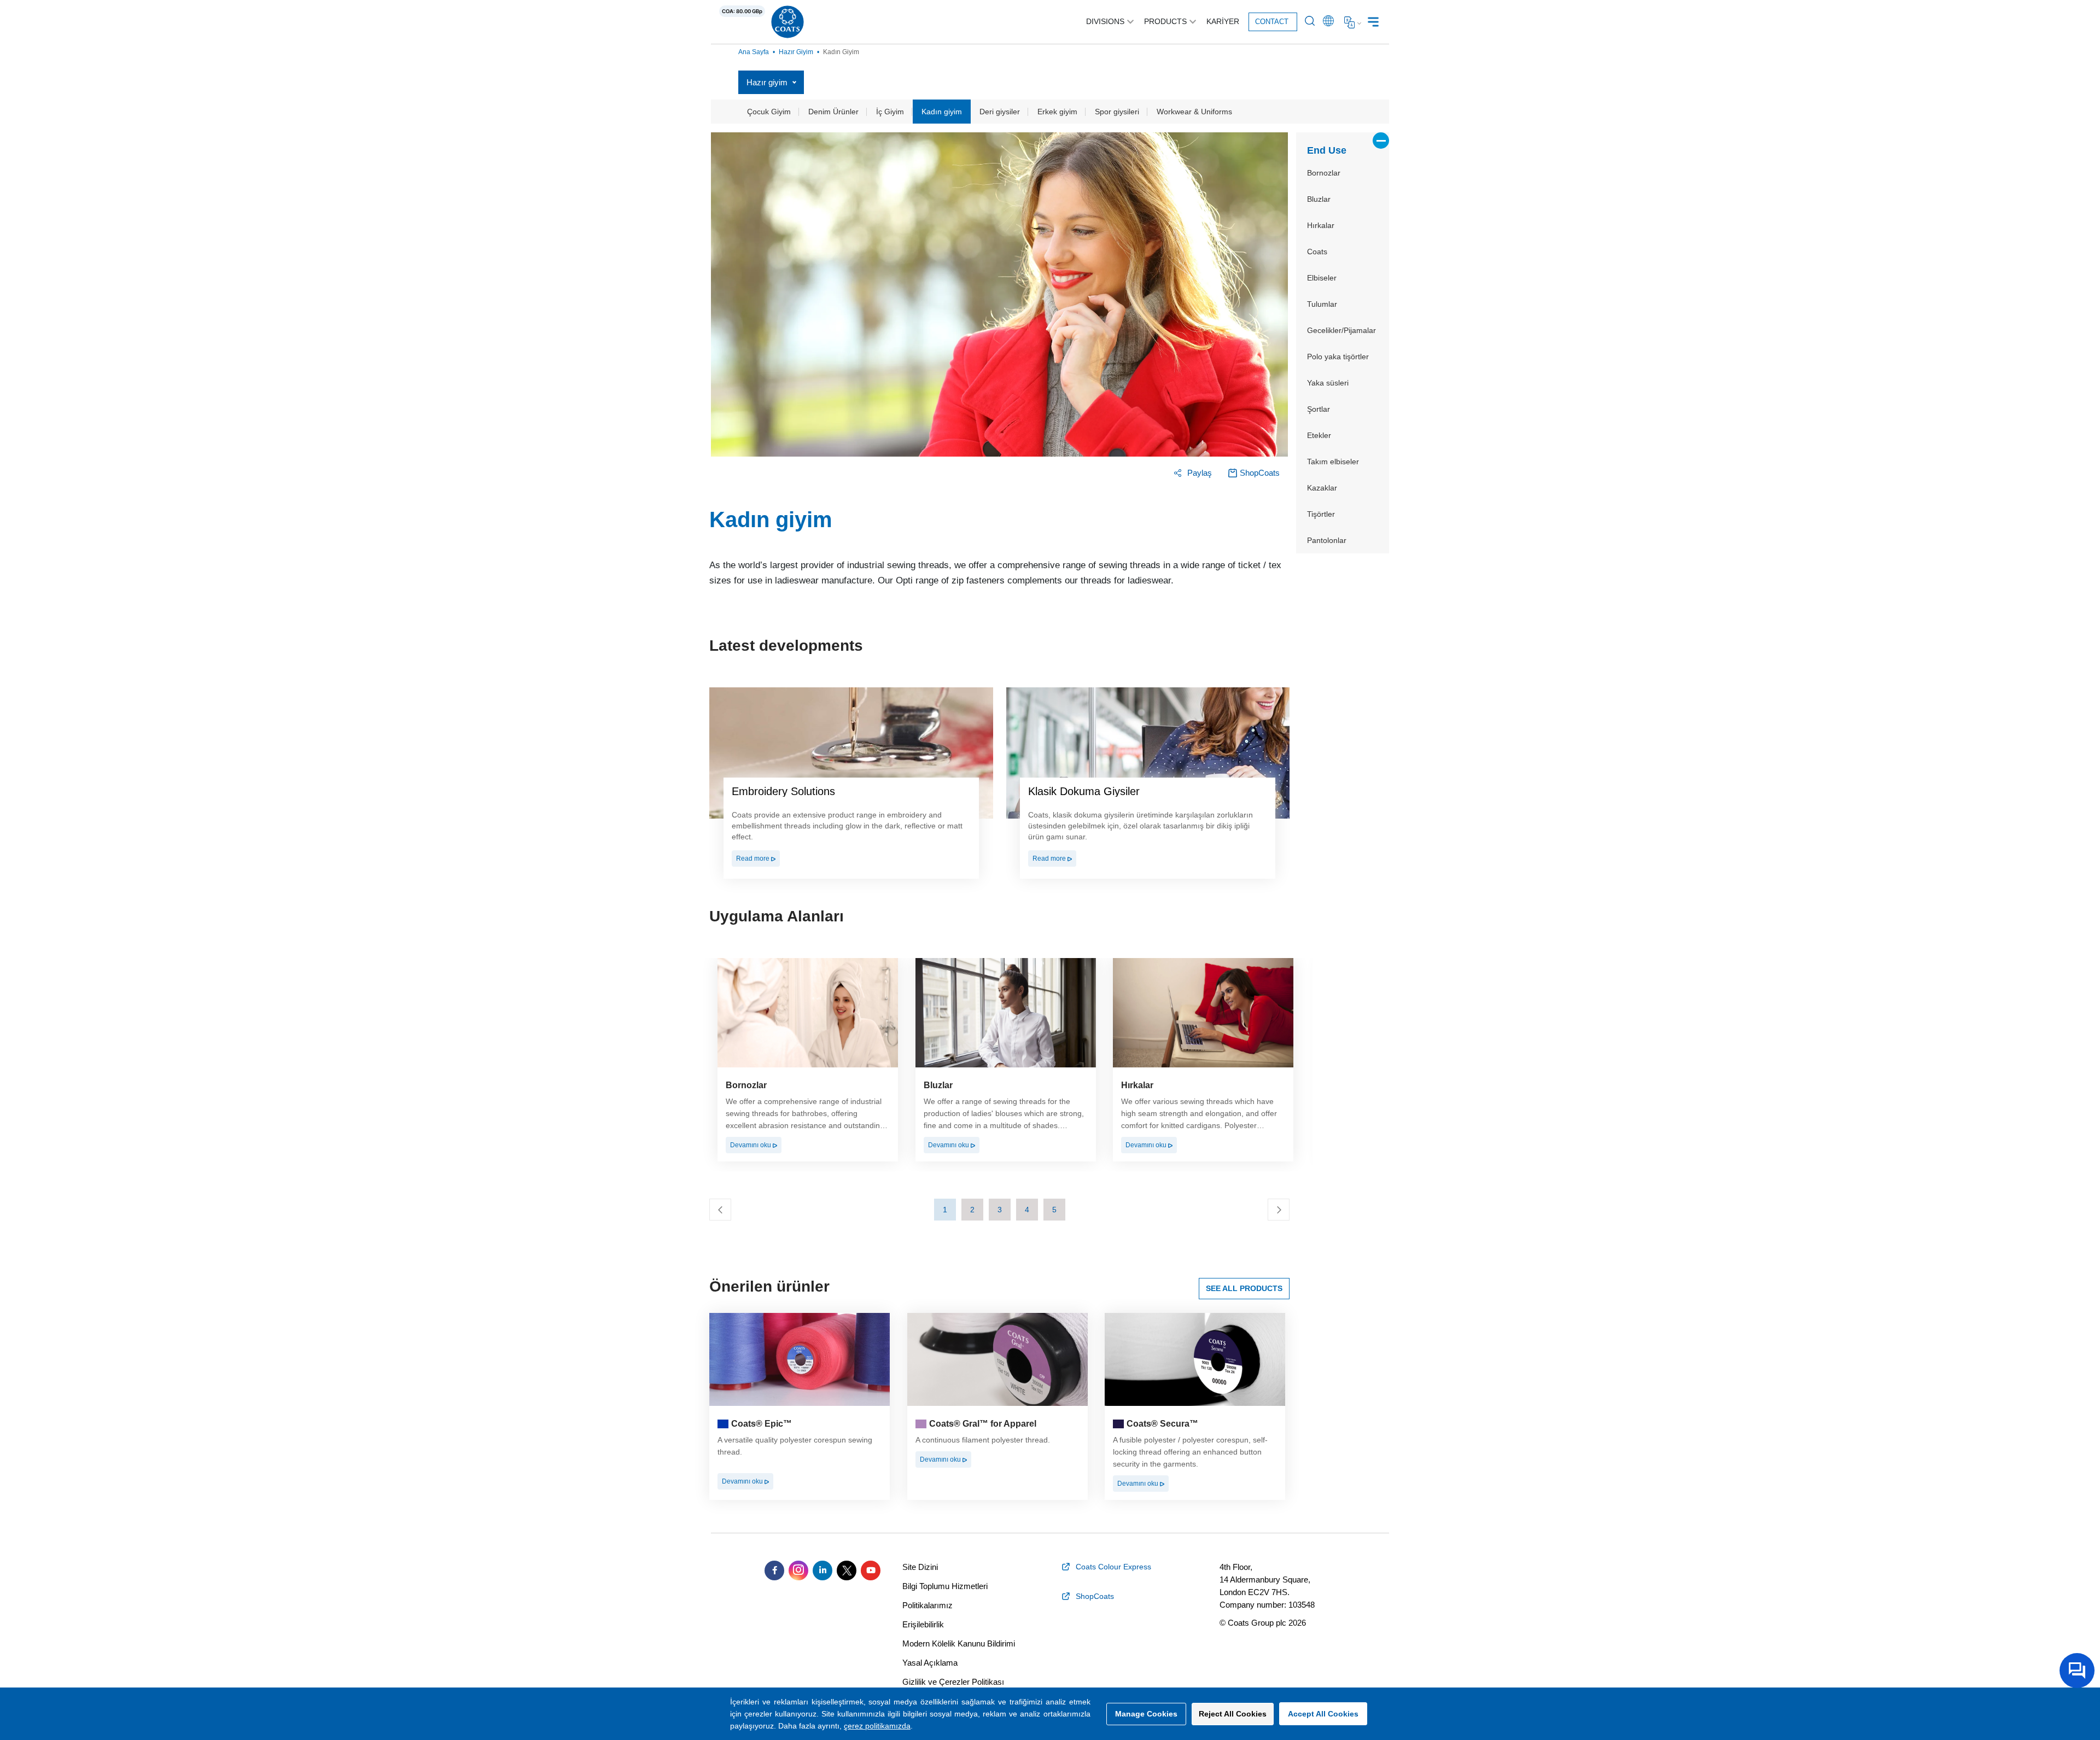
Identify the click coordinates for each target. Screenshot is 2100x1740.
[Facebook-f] (774, 1570)
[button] (945, 1210)
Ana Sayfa (754, 52)
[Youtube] (871, 1570)
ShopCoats (1260, 473)
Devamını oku (751, 1145)
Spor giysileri (1117, 112)
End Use (1327, 150)
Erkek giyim (1057, 112)
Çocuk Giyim (769, 112)
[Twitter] (847, 1570)
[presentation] (720, 1210)
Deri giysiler (1000, 112)
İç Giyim (890, 112)
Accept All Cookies (1323, 1714)
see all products (1244, 1288)
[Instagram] (798, 1570)
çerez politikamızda (877, 1726)
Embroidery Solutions (783, 791)
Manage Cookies (1146, 1714)
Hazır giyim (796, 52)
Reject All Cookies (1233, 1714)
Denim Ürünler (833, 112)
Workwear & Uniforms (1194, 112)
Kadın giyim (942, 112)
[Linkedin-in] (822, 1570)
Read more (754, 859)
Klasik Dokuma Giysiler (1084, 791)
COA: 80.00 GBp (742, 11)
